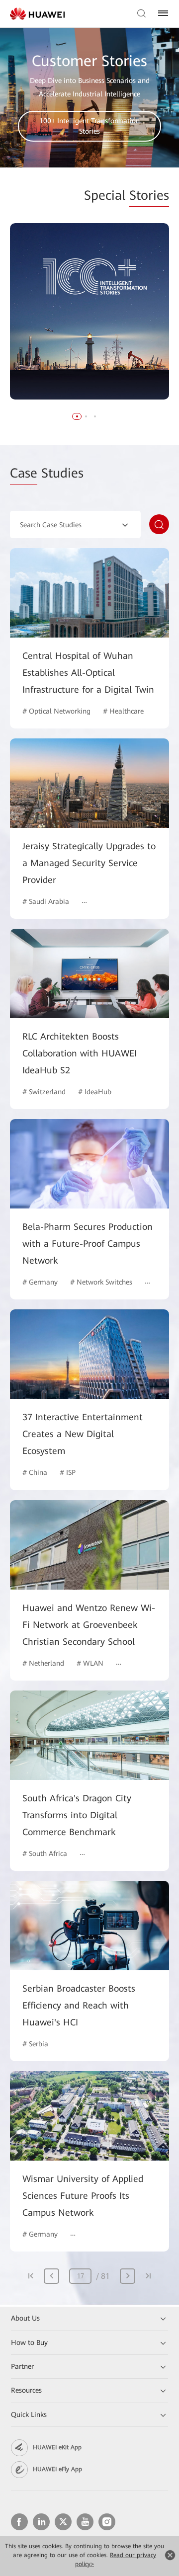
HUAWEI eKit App (57, 2447)
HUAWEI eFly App (57, 2469)
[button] (77, 416)
